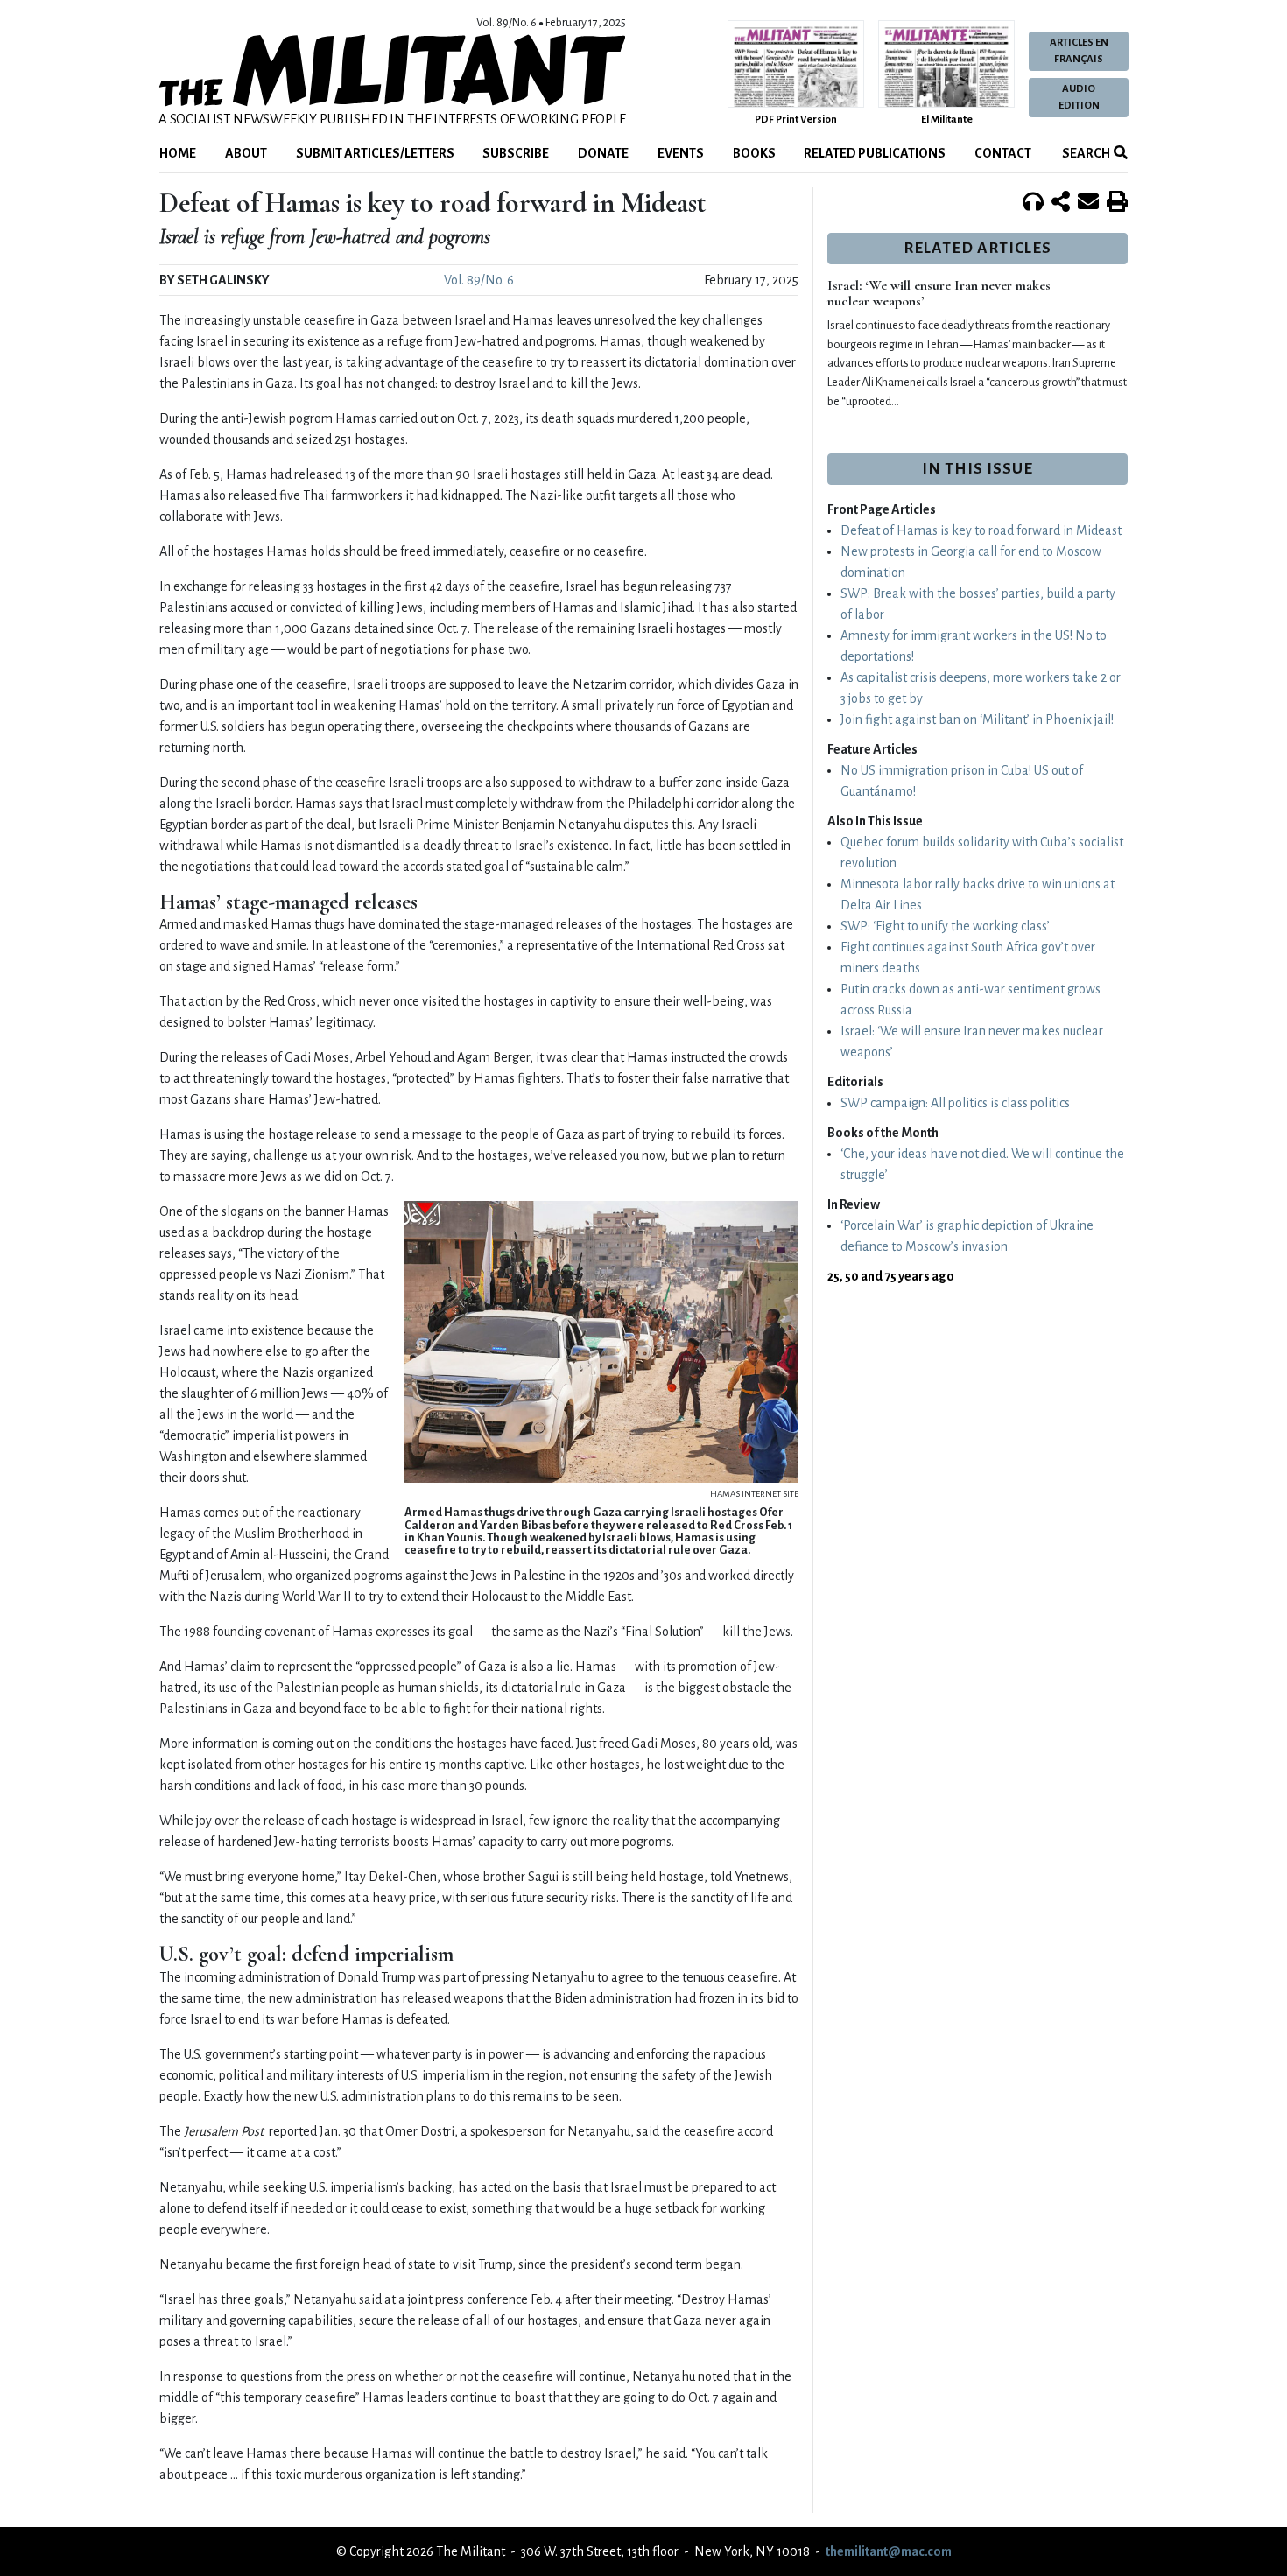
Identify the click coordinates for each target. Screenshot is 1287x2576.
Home (178, 153)
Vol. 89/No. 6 (479, 280)
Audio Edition (1079, 97)
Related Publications (875, 153)
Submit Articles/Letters (375, 153)
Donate (603, 153)
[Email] (1088, 203)
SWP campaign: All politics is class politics (955, 1103)
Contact (1003, 153)
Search (1085, 153)
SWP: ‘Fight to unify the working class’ (945, 926)
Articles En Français (1079, 51)
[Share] (1061, 203)
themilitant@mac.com (889, 2551)
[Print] (1117, 203)
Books (754, 153)
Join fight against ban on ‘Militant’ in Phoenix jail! (977, 719)
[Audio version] (1033, 203)
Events (681, 153)
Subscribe (516, 153)
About (246, 153)
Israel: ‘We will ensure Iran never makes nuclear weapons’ (939, 293)
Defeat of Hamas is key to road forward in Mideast (981, 530)
